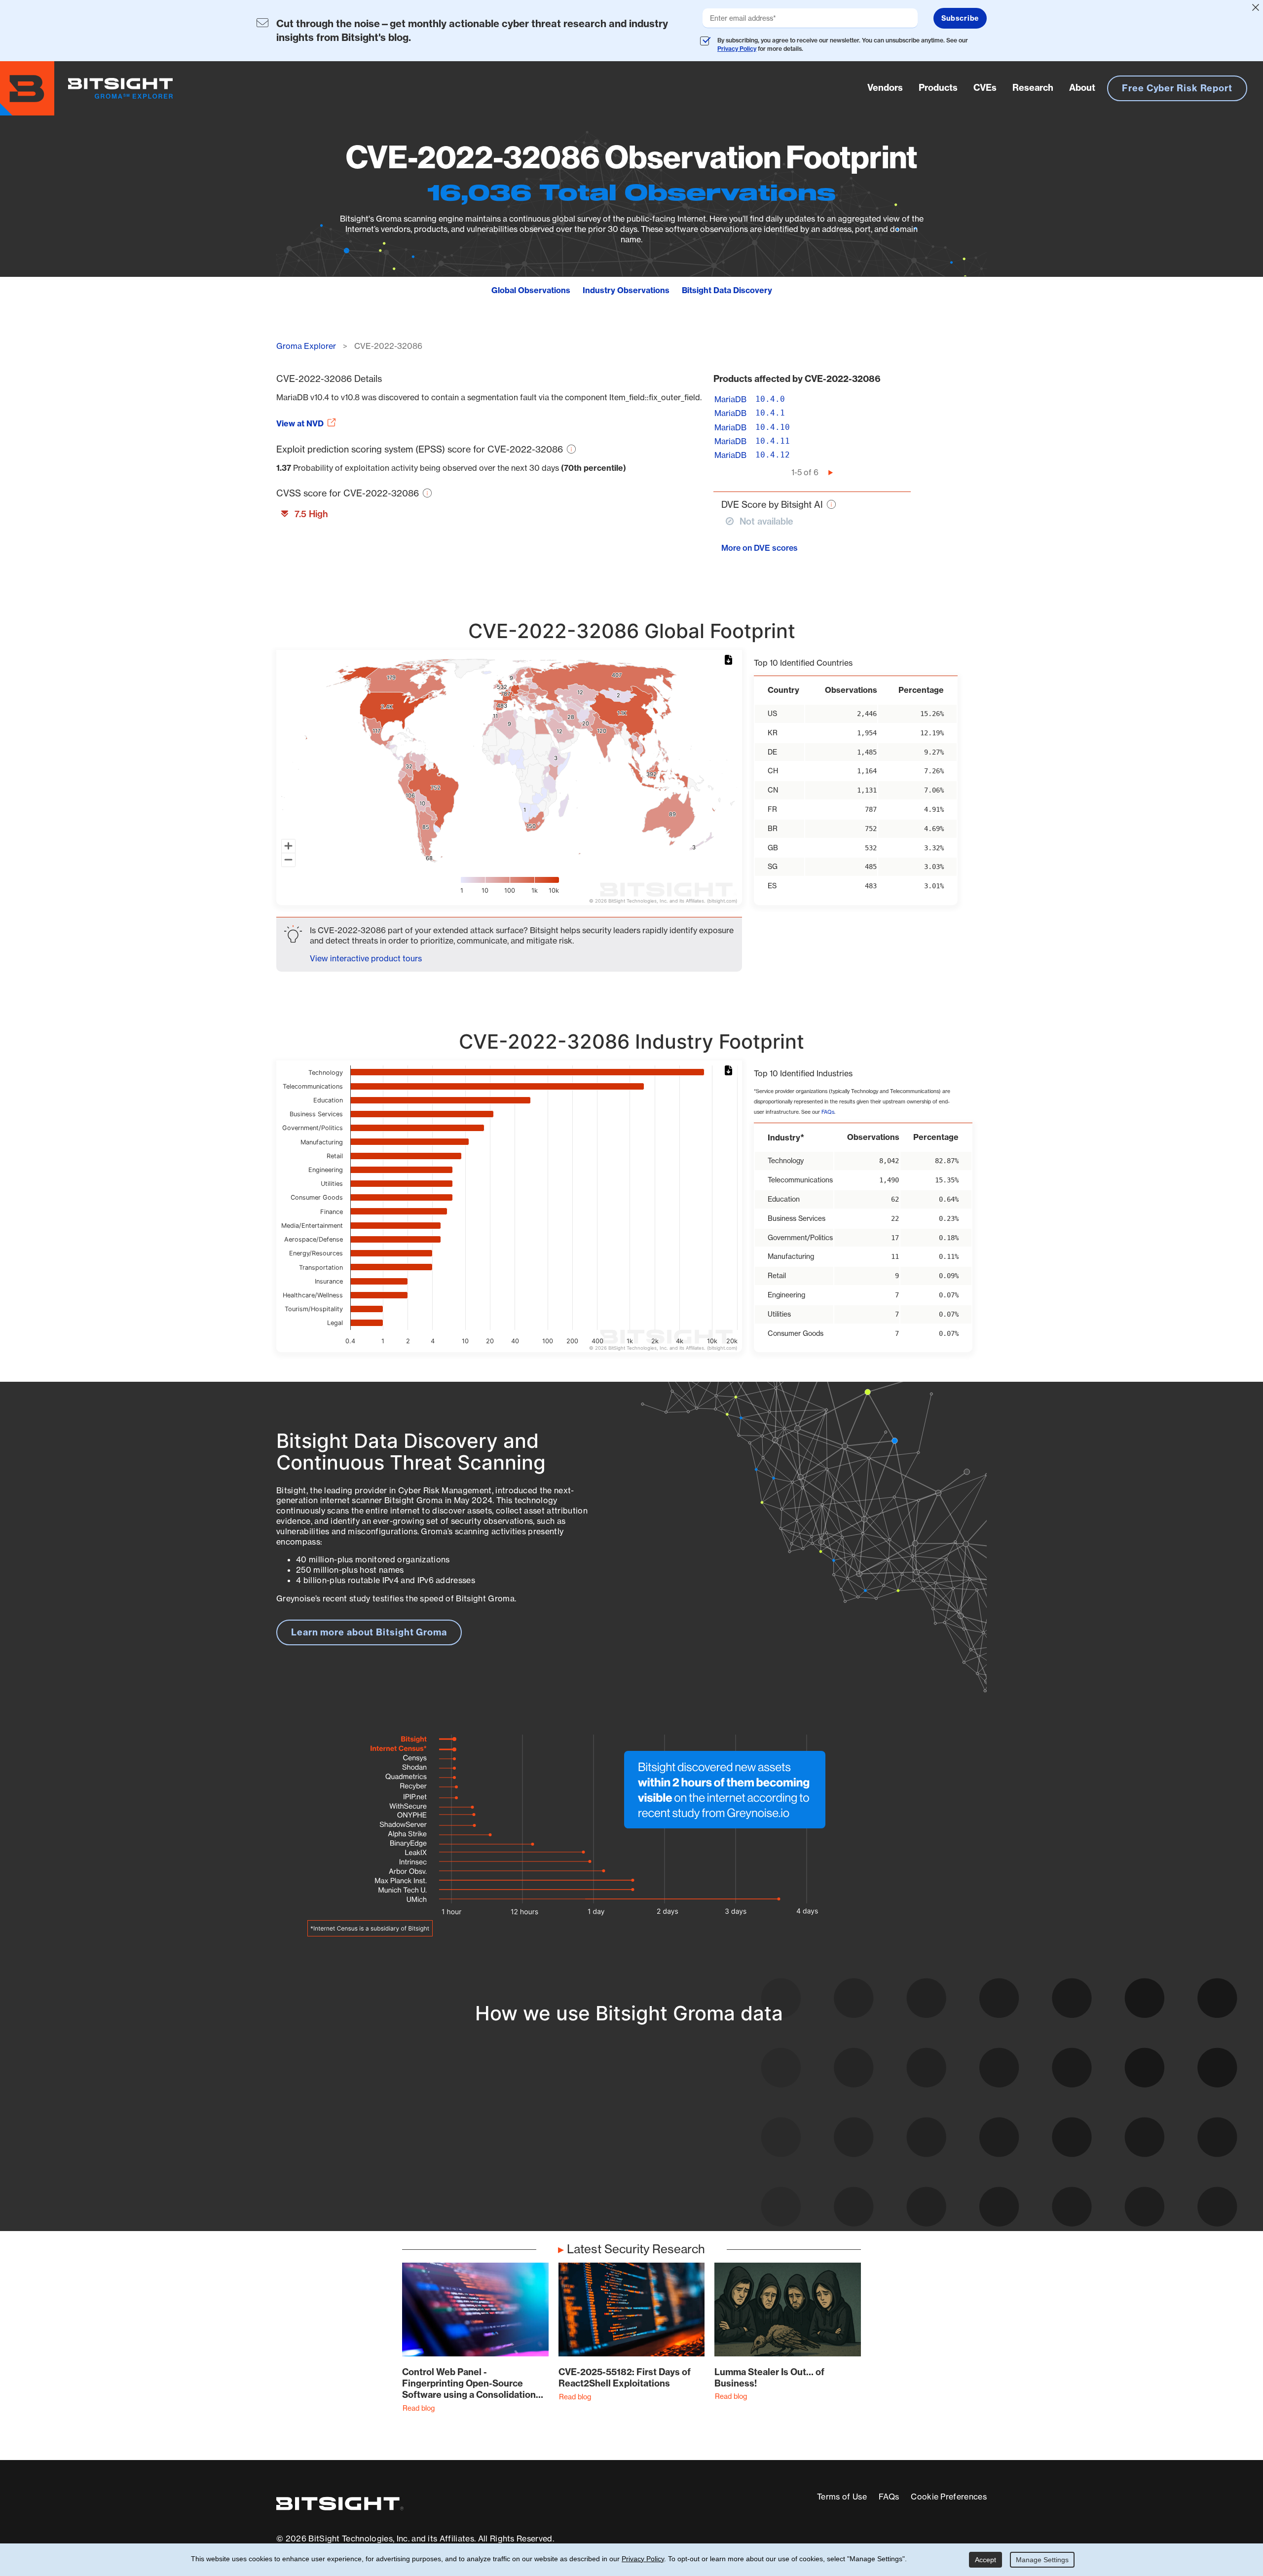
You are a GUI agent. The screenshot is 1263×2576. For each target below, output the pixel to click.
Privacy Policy (737, 49)
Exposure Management (584, 2140)
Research (1033, 88)
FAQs (828, 1112)
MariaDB (730, 399)
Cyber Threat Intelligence (589, 2177)
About (1082, 88)
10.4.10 (773, 427)
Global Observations (531, 290)
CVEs (985, 88)
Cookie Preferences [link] (949, 2497)
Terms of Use (842, 2497)
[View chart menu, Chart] (730, 660)
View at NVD (300, 423)
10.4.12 (773, 455)
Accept (985, 2560)
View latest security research (356, 2130)
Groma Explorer (306, 346)
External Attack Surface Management (857, 2140)
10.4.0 (770, 399)
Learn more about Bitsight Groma (369, 1632)
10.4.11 (773, 441)
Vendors (885, 88)
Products (938, 88)
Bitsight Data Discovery (727, 290)
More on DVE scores (760, 548)
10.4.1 (770, 413)
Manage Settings (1042, 2560)
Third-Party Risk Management (599, 2158)
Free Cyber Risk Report (1177, 88)
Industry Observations (626, 290)
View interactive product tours (366, 958)
